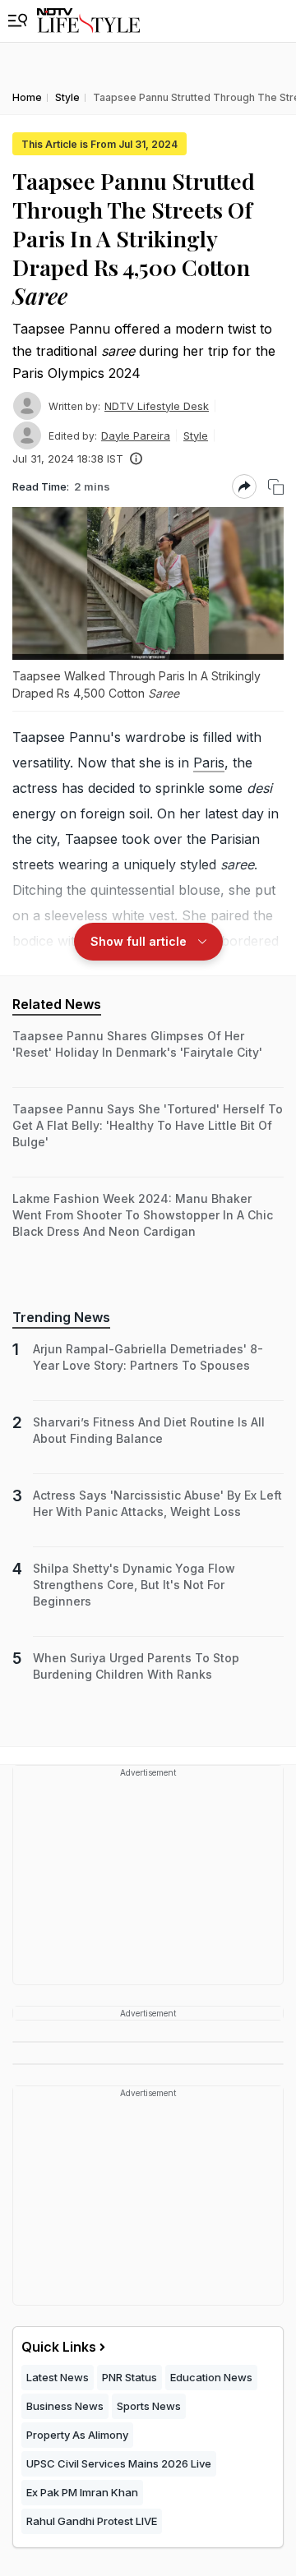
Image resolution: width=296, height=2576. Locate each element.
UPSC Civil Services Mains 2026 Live (119, 2463)
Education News (211, 2377)
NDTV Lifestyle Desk (157, 406)
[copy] (276, 487)
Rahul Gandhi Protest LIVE (92, 2521)
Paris (209, 763)
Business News (65, 2406)
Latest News (58, 2377)
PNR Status (129, 2377)
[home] (88, 21)
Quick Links (59, 2347)
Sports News (149, 2406)
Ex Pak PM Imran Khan (82, 2492)
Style (196, 435)
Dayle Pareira (136, 435)
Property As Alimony (77, 2435)
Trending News (61, 1317)
